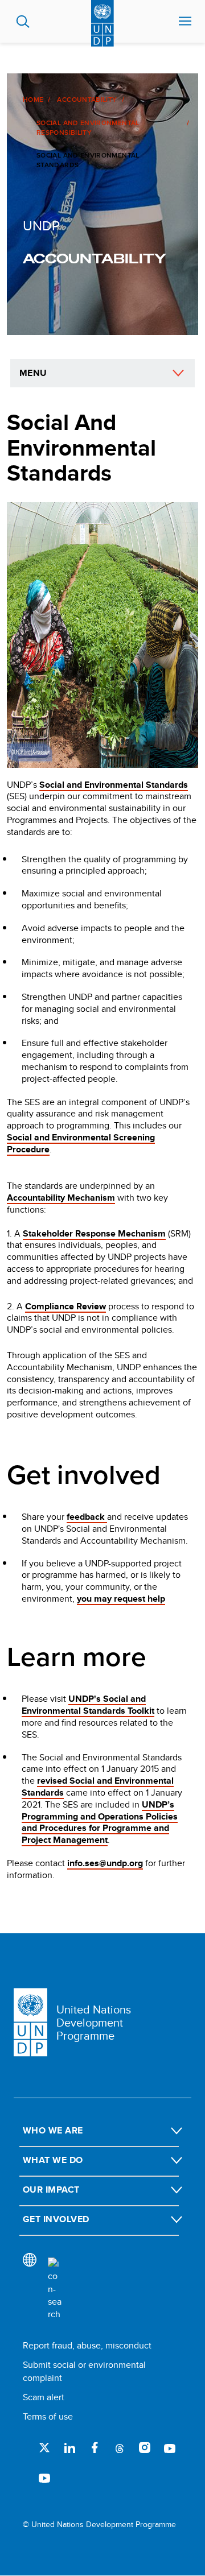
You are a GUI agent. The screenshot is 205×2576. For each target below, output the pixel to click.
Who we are (53, 2130)
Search (23, 22)
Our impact (51, 2190)
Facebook (95, 2447)
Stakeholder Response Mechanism (94, 1233)
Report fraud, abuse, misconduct (87, 2345)
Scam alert (44, 2397)
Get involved (56, 2219)
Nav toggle (185, 22)
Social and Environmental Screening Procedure (81, 1143)
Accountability (87, 100)
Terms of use (48, 2416)
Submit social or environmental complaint (84, 2371)
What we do (53, 2160)
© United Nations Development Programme (99, 2525)
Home (33, 100)
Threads (120, 2447)
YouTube (170, 2447)
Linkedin (69, 2447)
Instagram (145, 2447)
